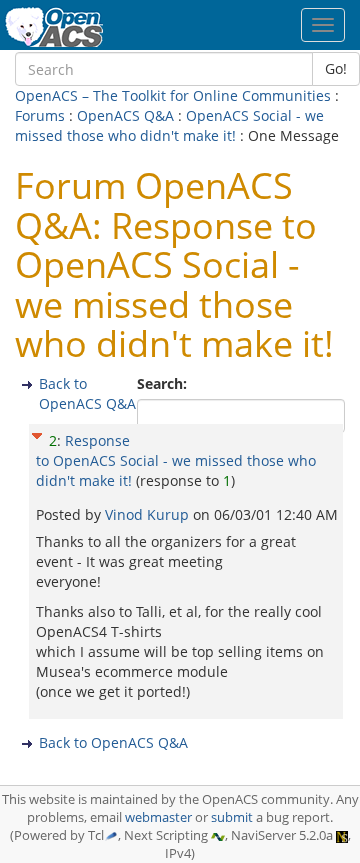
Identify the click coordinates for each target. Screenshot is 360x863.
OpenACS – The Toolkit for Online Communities (173, 95)
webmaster (158, 817)
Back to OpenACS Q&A (87, 393)
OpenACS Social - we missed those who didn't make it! (169, 125)
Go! (336, 68)
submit (232, 817)
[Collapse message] (37, 433)
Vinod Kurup (149, 514)
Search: (164, 383)
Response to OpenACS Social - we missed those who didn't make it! (176, 460)
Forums (40, 115)
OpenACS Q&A (125, 115)
